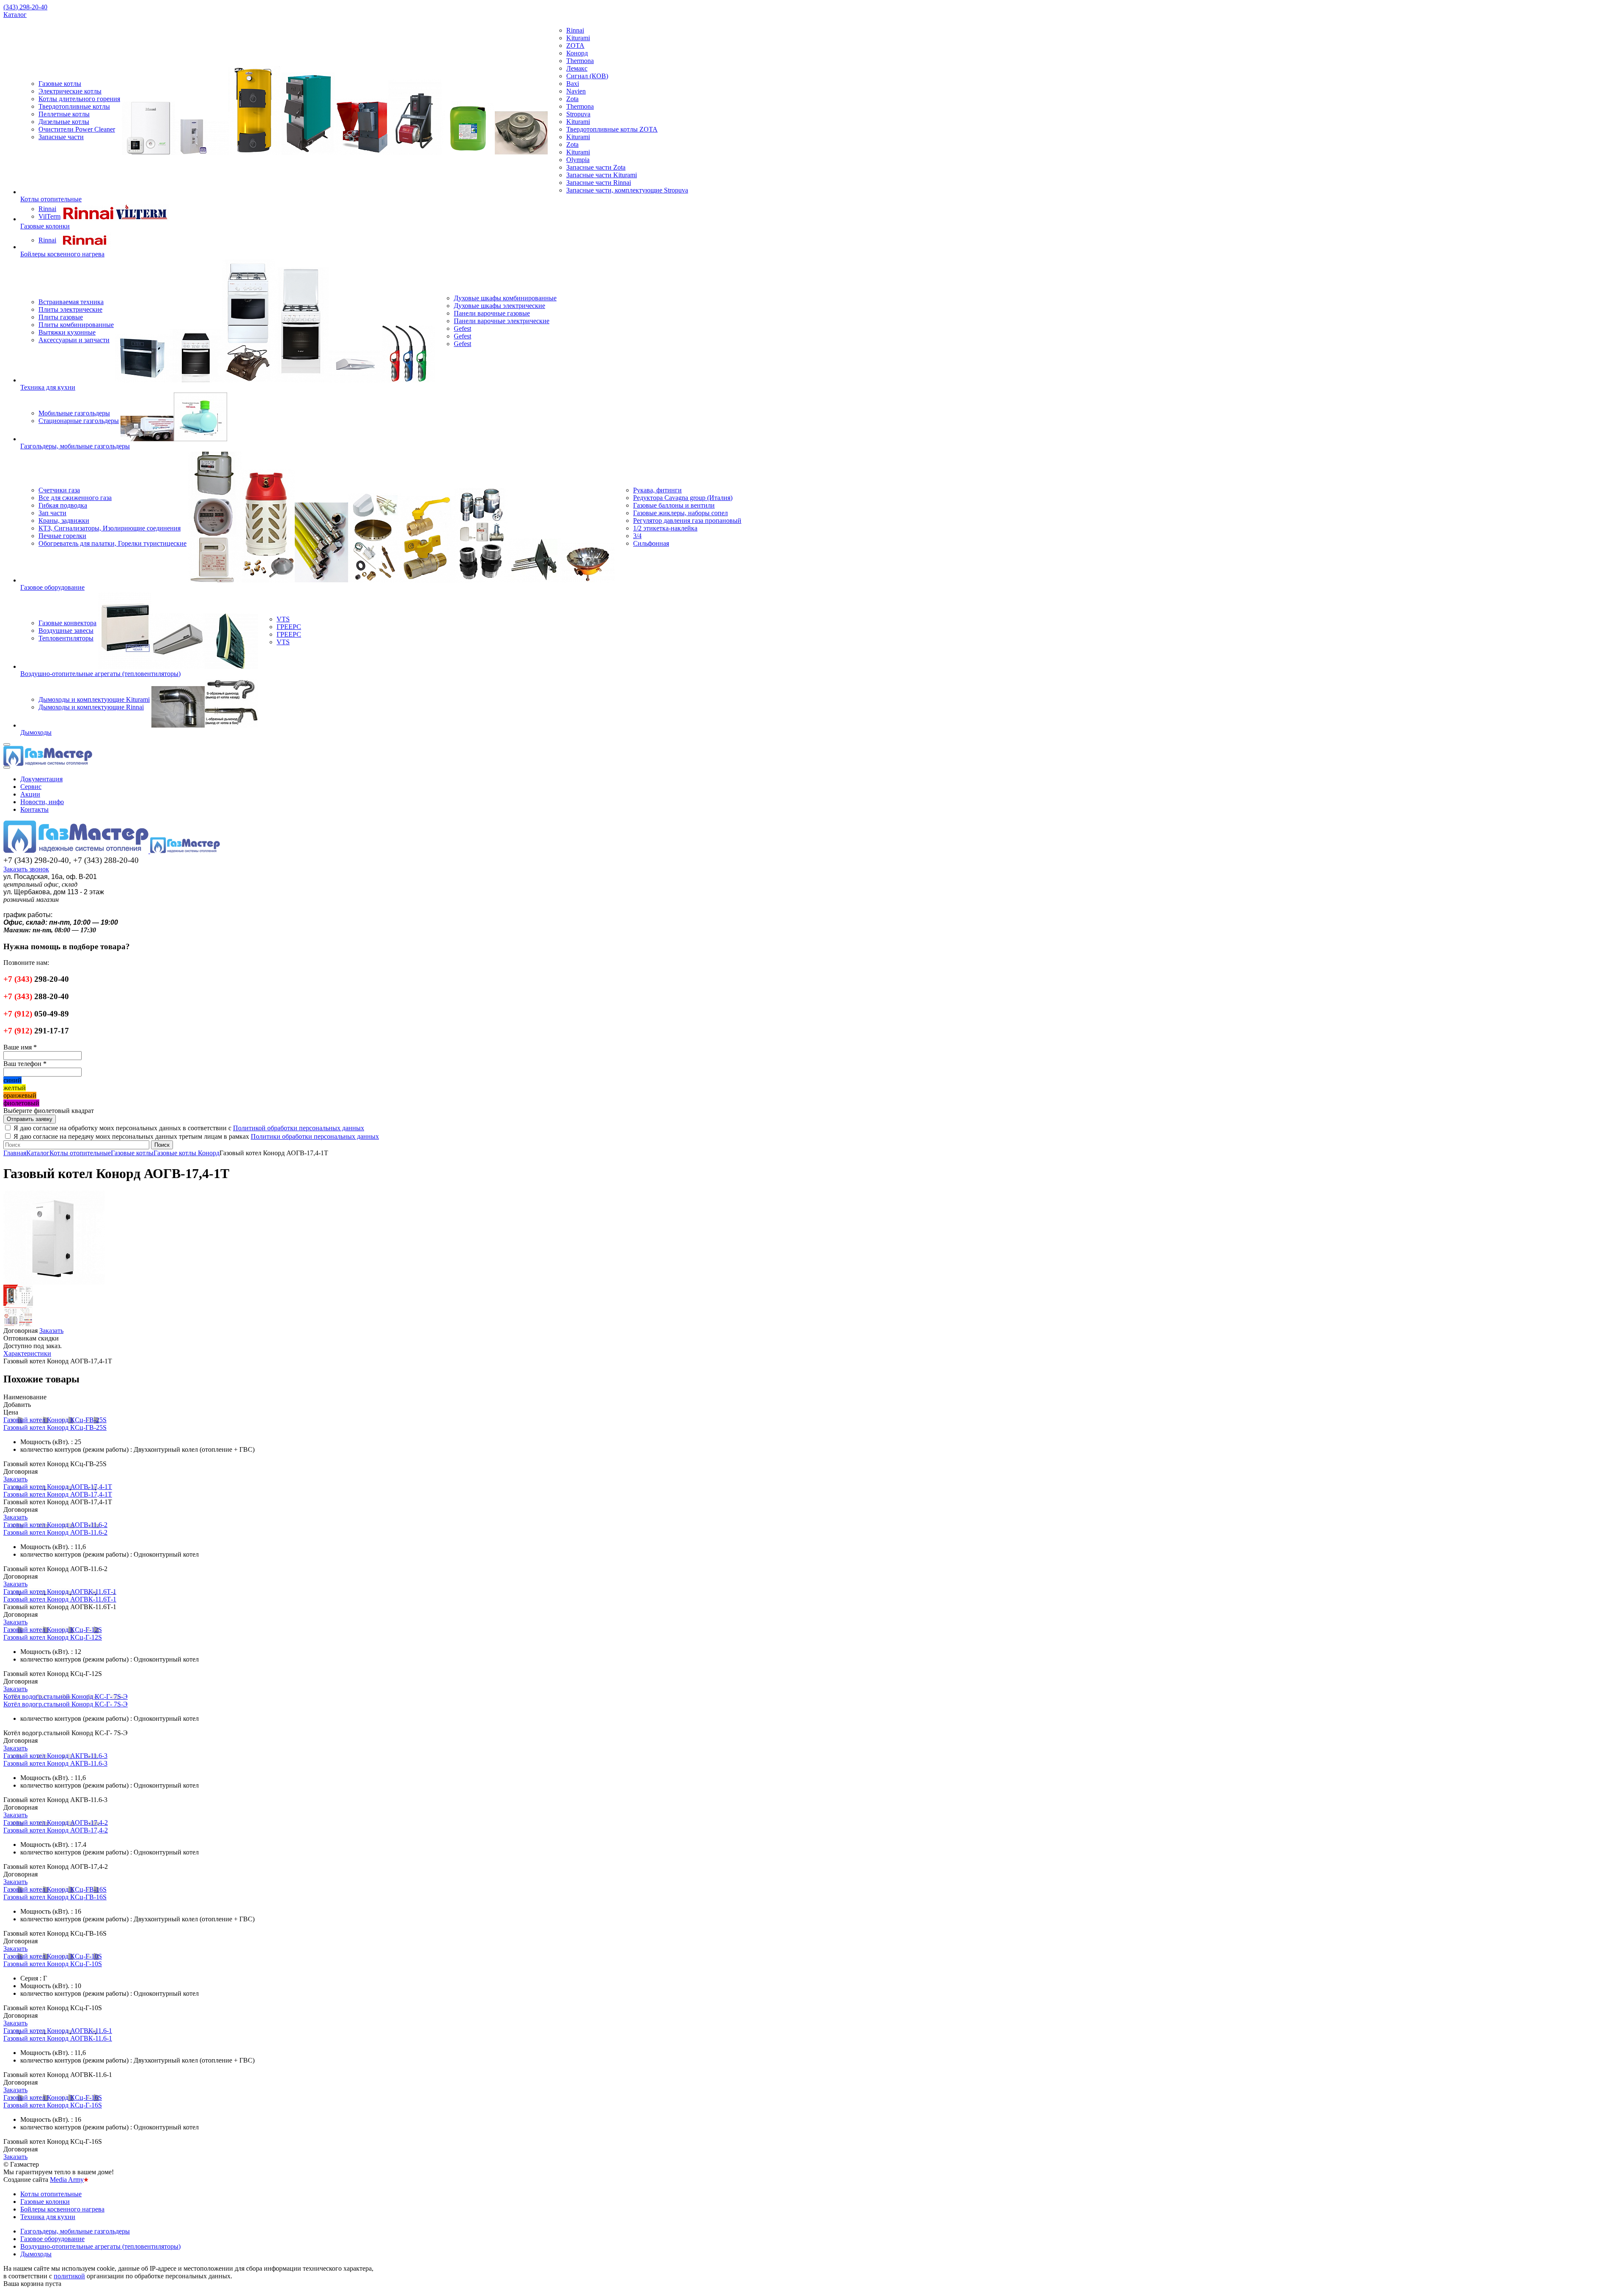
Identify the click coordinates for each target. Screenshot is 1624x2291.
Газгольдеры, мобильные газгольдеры (75, 446)
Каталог (15, 15)
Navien (576, 91)
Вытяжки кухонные (67, 332)
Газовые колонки (45, 226)
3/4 (637, 536)
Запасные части (61, 137)
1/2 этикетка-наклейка (665, 528)
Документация (41, 779)
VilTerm (49, 216)
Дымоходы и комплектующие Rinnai (91, 707)
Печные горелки (62, 536)
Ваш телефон (25, 1064)
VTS (283, 619)
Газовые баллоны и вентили (674, 505)
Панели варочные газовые (492, 313)
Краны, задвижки (64, 521)
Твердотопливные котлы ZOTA (612, 129)
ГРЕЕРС (289, 627)
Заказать (15, 1479)
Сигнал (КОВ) (587, 76)
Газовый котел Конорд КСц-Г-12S (53, 1630)
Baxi (573, 84)
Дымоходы (36, 732)
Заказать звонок (26, 869)
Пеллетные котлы (64, 114)
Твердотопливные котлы (74, 106)
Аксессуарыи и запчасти (74, 340)
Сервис (31, 787)
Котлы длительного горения (79, 99)
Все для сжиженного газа (75, 498)
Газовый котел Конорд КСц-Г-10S (53, 1956)
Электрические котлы (70, 91)
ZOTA (575, 45)
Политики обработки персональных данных (315, 1136)
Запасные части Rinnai (599, 183)
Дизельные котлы (64, 122)
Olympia (578, 160)
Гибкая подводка (63, 505)
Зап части (52, 513)
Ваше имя (20, 1047)
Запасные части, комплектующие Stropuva (627, 190)
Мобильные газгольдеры (74, 413)
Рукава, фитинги (657, 490)
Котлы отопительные (51, 199)
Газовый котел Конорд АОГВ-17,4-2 (56, 1823)
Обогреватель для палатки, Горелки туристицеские (112, 543)
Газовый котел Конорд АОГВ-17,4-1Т (58, 1487)
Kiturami (578, 38)
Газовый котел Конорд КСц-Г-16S (53, 2097)
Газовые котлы (60, 84)
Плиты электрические (70, 309)
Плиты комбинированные (76, 325)
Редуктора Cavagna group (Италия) (683, 498)
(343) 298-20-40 (25, 7)
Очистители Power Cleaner (77, 129)
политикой (69, 2276)
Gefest (462, 328)
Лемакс (577, 68)
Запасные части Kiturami (602, 175)
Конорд (577, 53)
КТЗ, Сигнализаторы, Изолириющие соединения (110, 528)
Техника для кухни (48, 387)
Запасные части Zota (596, 167)
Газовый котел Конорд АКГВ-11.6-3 (55, 1756)
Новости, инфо (42, 802)
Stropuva (578, 114)
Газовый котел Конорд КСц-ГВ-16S (55, 1889)
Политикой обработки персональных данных (299, 1128)
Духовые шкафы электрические (499, 306)
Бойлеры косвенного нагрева (62, 254)
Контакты (34, 809)
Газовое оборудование (52, 587)
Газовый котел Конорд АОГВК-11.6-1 (58, 2031)
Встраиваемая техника (71, 302)
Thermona (580, 61)
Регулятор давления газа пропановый (687, 521)
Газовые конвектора (67, 623)
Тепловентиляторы (66, 638)
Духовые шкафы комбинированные (505, 298)
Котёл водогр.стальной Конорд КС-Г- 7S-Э (66, 1696)
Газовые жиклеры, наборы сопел (680, 513)
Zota (572, 99)
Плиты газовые (61, 317)
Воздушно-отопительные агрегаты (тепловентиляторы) (100, 674)
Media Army (67, 2180)
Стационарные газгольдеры (79, 421)
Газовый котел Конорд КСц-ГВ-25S (55, 1420)
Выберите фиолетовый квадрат (49, 1111)
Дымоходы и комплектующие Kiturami (94, 699)
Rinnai (575, 30)
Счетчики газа (59, 490)
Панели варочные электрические (502, 321)
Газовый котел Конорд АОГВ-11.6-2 (55, 1525)
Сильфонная (651, 543)
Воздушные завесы (66, 630)
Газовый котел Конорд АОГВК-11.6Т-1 (60, 1592)
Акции (30, 794)
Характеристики (27, 1353)
